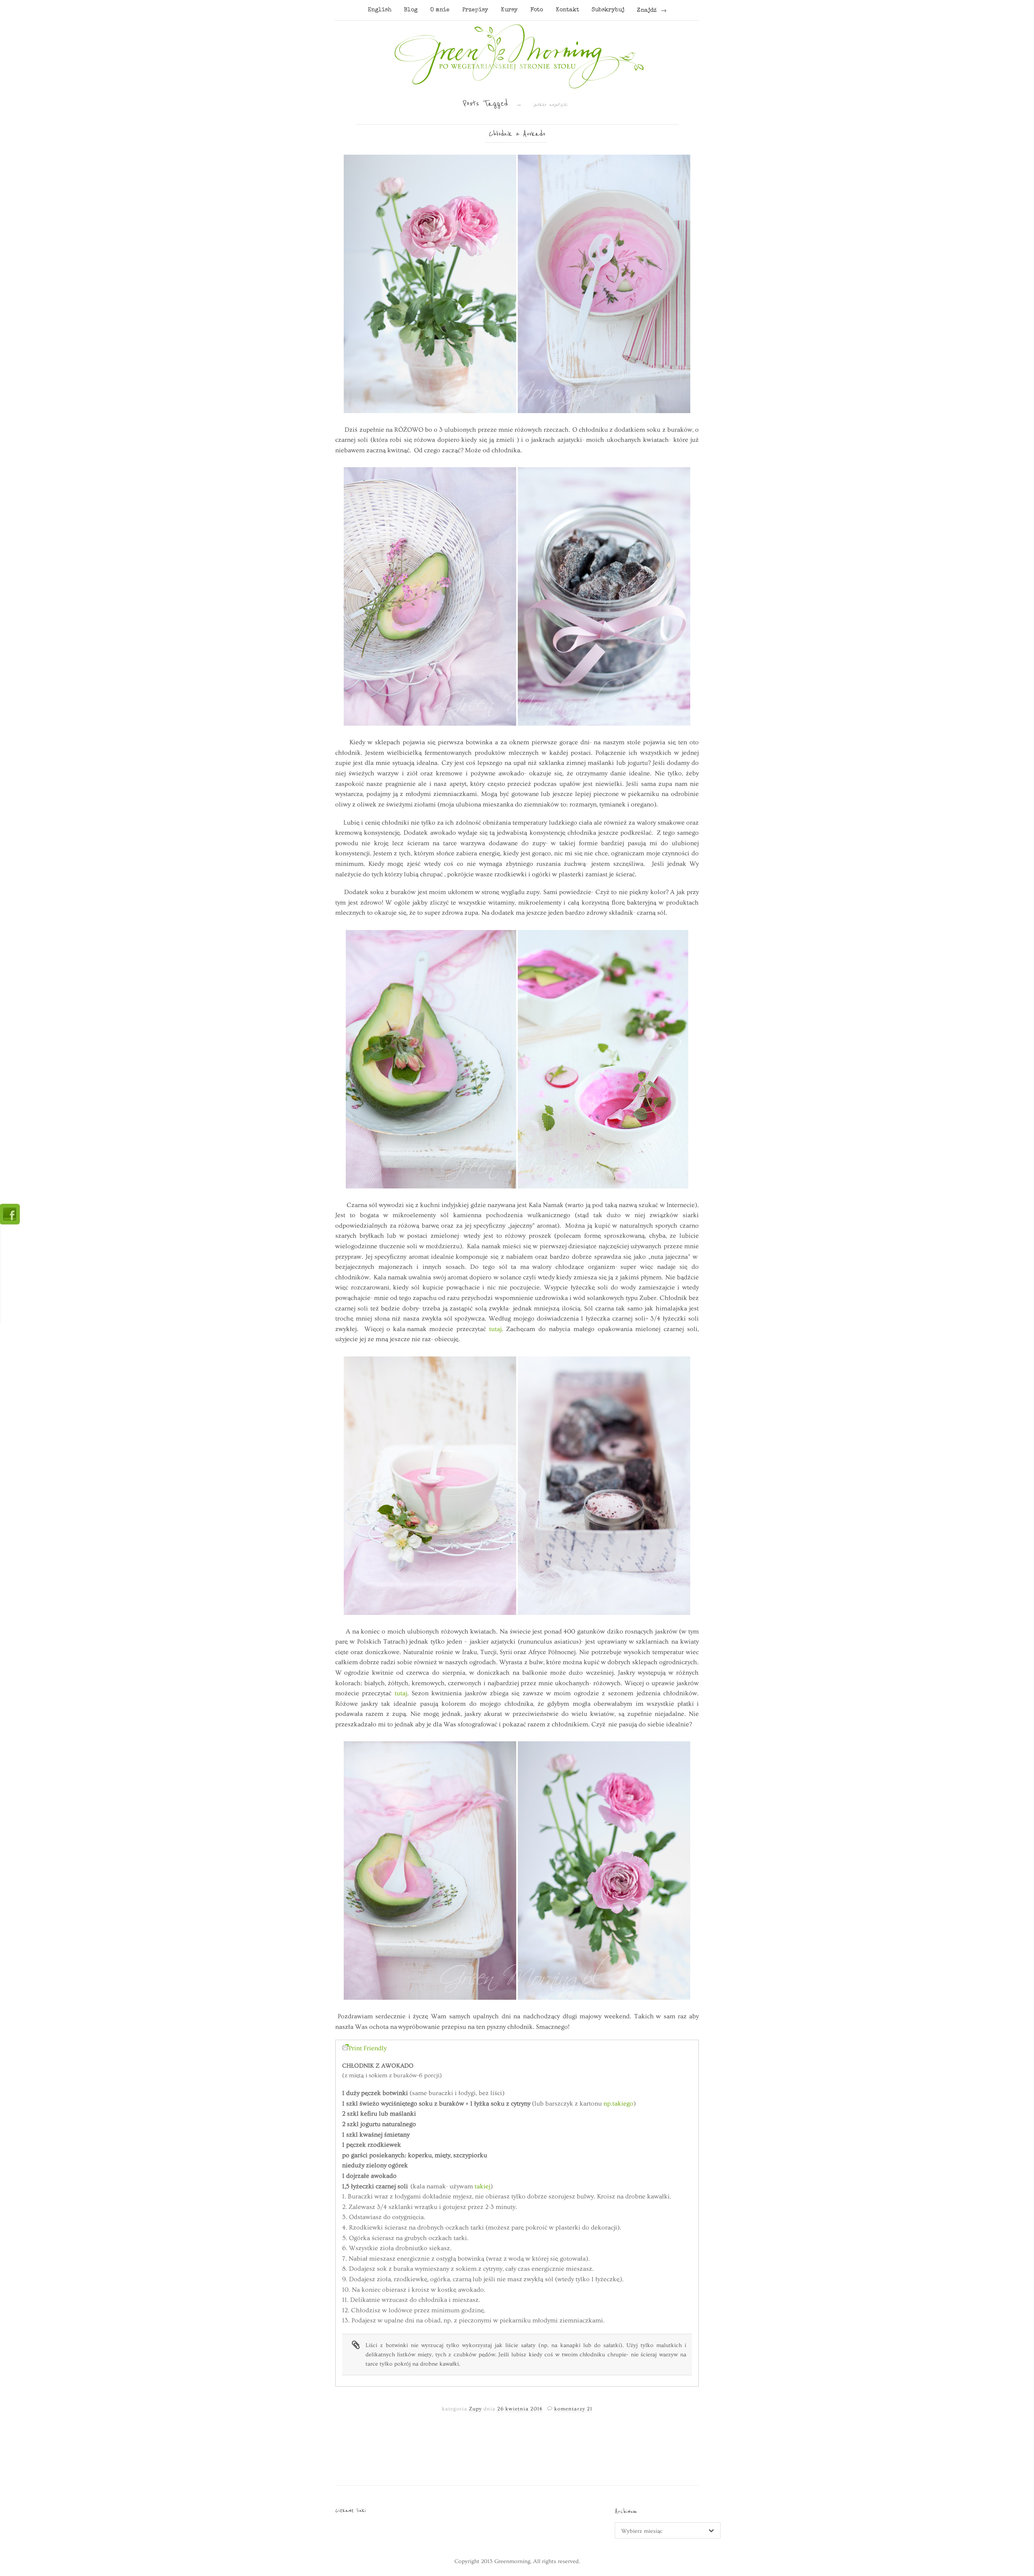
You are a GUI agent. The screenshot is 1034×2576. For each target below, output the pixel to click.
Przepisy (475, 10)
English (379, 10)
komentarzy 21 (573, 2409)
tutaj (495, 1329)
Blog (411, 10)
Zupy (475, 2409)
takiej (482, 2186)
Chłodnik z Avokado (517, 134)
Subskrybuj (608, 10)
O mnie (440, 10)
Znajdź (647, 10)
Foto (537, 10)
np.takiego (618, 2104)
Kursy (509, 10)
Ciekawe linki (351, 2510)
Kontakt (567, 10)
